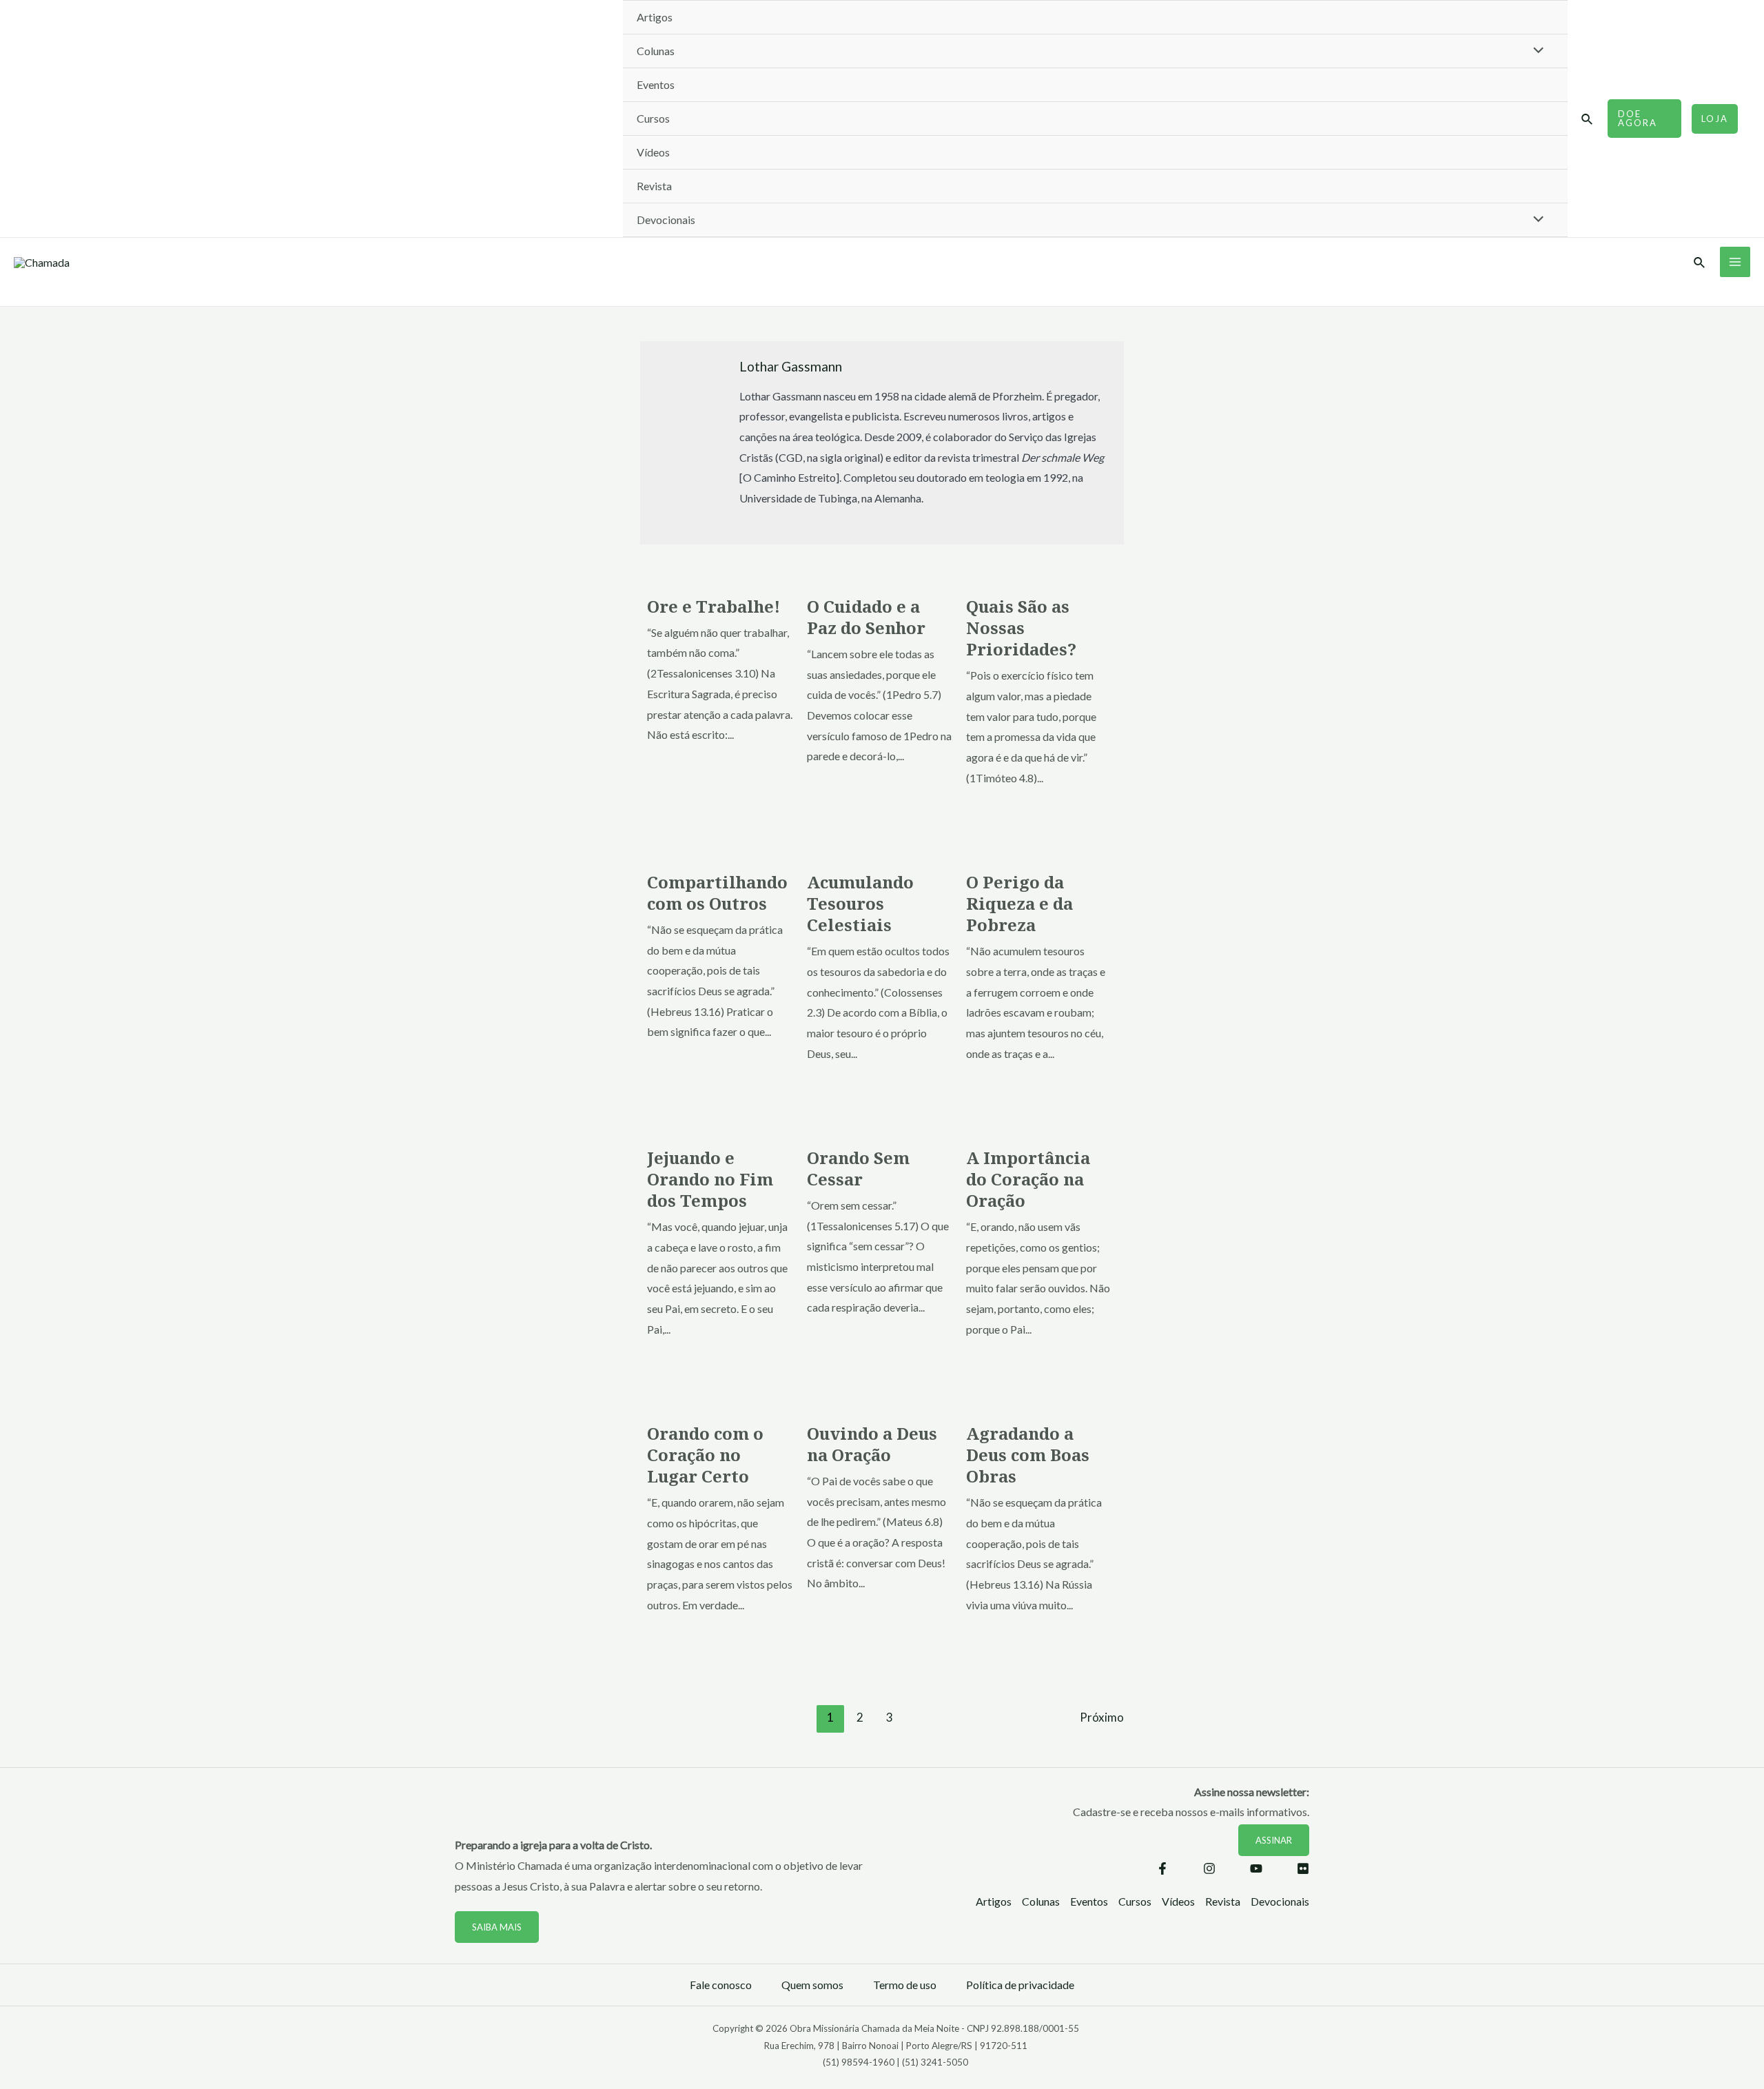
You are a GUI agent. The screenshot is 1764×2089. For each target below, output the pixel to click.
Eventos (656, 84)
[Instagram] (1209, 1868)
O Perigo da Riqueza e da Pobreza (1019, 903)
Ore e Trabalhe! (714, 606)
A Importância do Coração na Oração (1028, 1179)
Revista (654, 186)
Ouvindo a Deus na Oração (872, 1444)
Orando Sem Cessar (858, 1168)
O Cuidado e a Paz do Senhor (866, 617)
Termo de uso (905, 1985)
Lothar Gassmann (791, 366)
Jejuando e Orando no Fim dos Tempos (710, 1179)
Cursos (653, 118)
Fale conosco (721, 1985)
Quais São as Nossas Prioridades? (1021, 628)
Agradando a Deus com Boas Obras (1028, 1455)
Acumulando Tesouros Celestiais (860, 903)
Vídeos (653, 152)
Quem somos (812, 1985)
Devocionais (666, 220)
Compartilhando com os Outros (717, 893)
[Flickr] (1303, 1868)
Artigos (655, 17)
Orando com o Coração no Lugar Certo (705, 1455)
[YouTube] (1256, 1868)
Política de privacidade (1020, 1985)
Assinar (1274, 1840)
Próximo (1102, 1717)
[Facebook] (1162, 1868)
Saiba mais (497, 1927)
